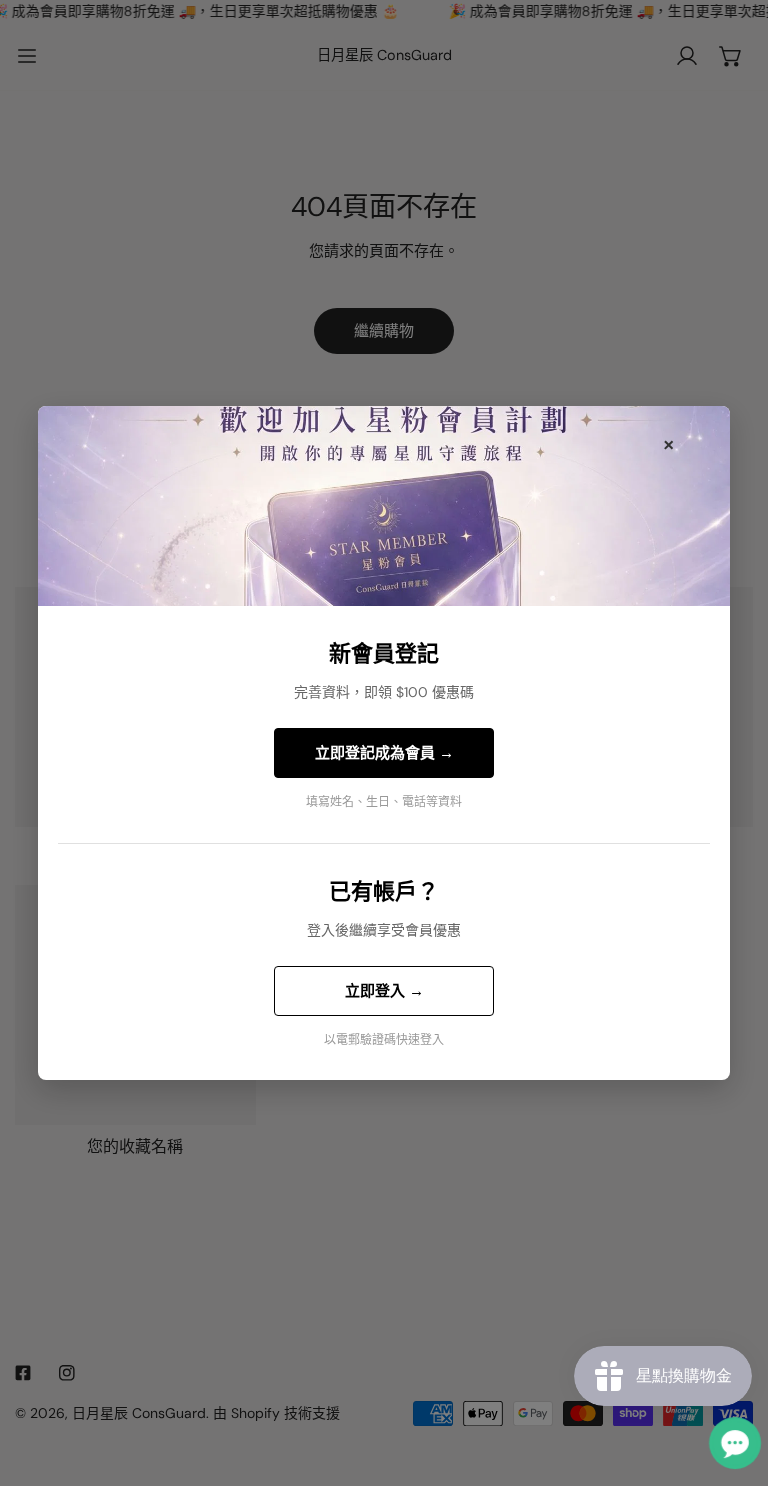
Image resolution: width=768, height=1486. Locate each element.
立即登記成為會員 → (384, 753)
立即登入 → (384, 991)
